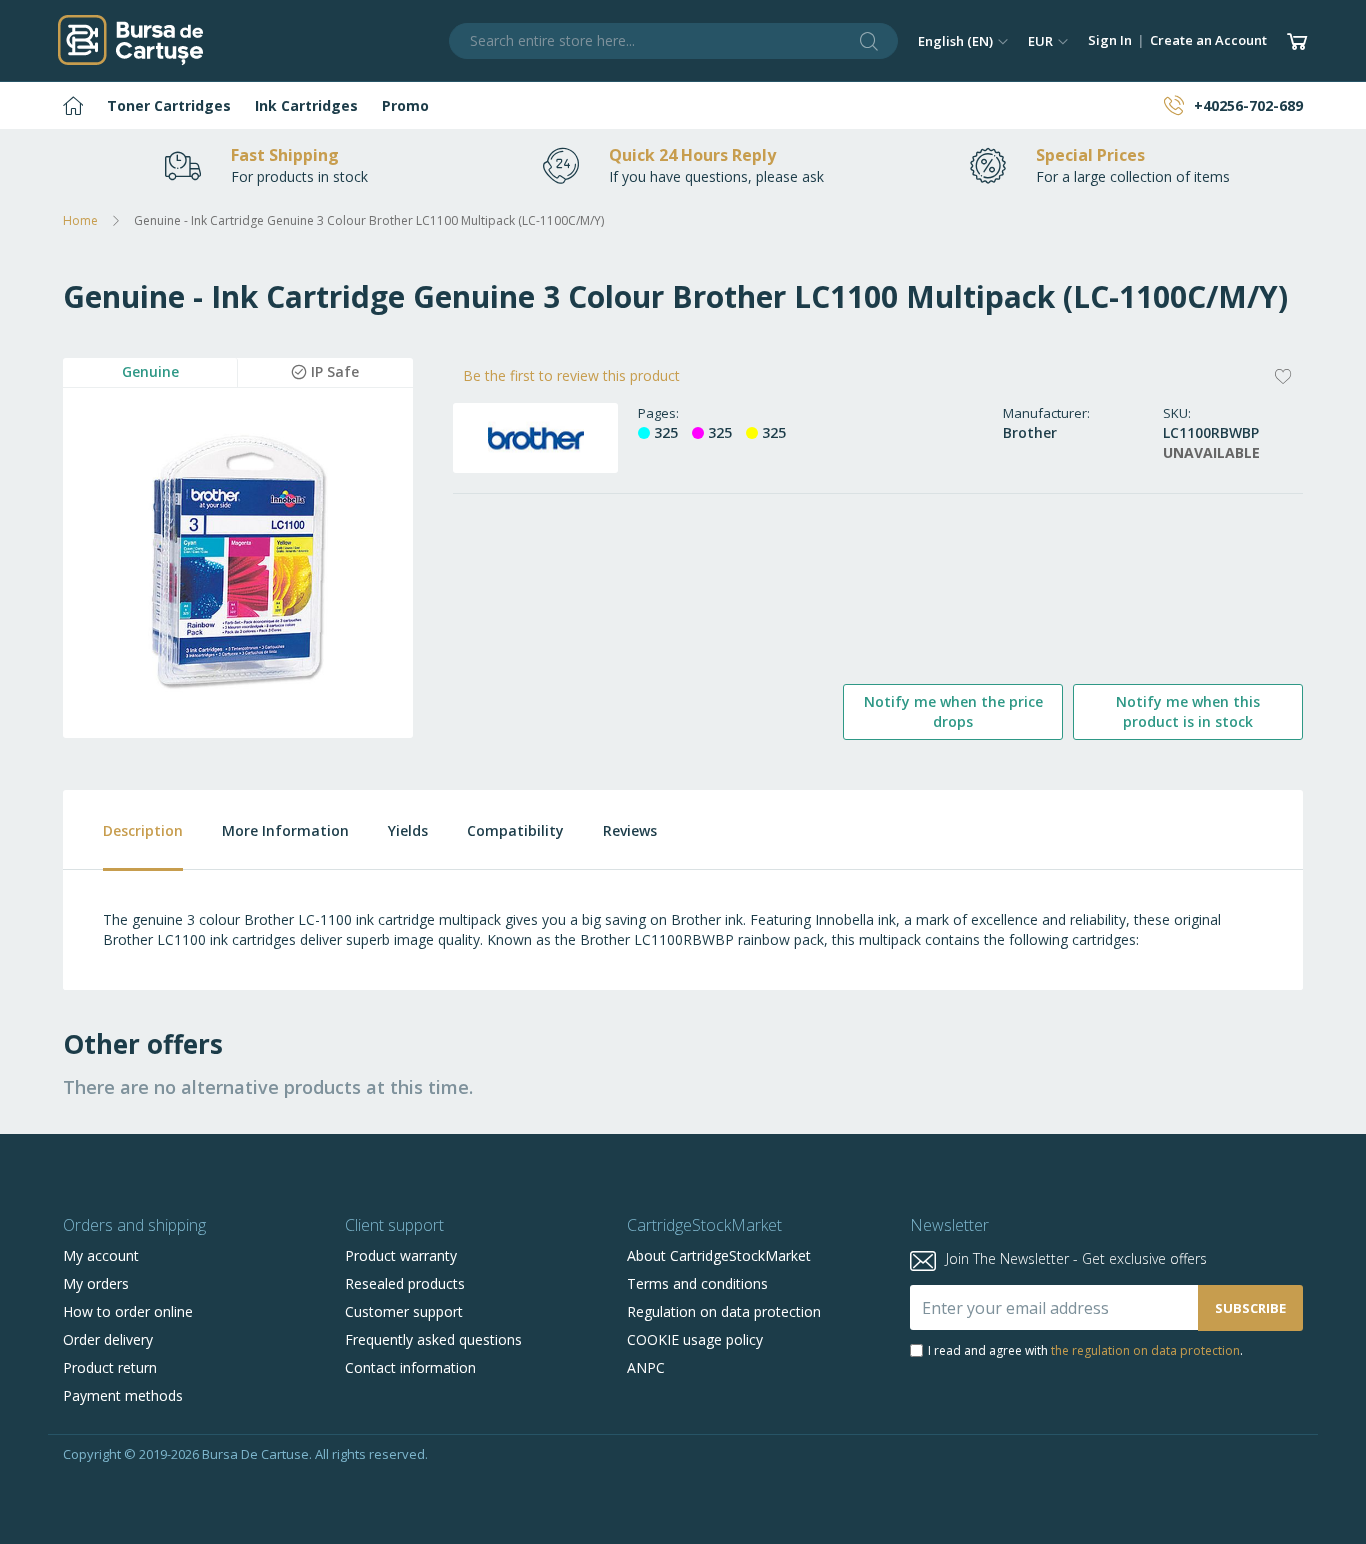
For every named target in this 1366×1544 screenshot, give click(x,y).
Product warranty (401, 1255)
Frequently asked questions (433, 1339)
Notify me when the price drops (953, 711)
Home (80, 220)
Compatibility (515, 830)
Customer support (404, 1311)
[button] (963, 41)
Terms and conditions (697, 1283)
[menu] (683, 105)
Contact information (410, 1367)
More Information (285, 830)
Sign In (1110, 40)
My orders (96, 1283)
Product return (110, 1367)
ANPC (646, 1367)
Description (143, 830)
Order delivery (108, 1339)
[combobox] (674, 41)
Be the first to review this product (571, 375)
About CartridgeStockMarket (719, 1255)
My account (101, 1255)
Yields (408, 830)
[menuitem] (73, 105)
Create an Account (1208, 40)
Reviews (630, 830)
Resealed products (405, 1283)
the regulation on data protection (1145, 1350)
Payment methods (123, 1395)
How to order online (128, 1311)
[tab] (123, 830)
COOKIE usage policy (695, 1339)
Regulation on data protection (724, 1311)
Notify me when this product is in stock (1188, 711)
